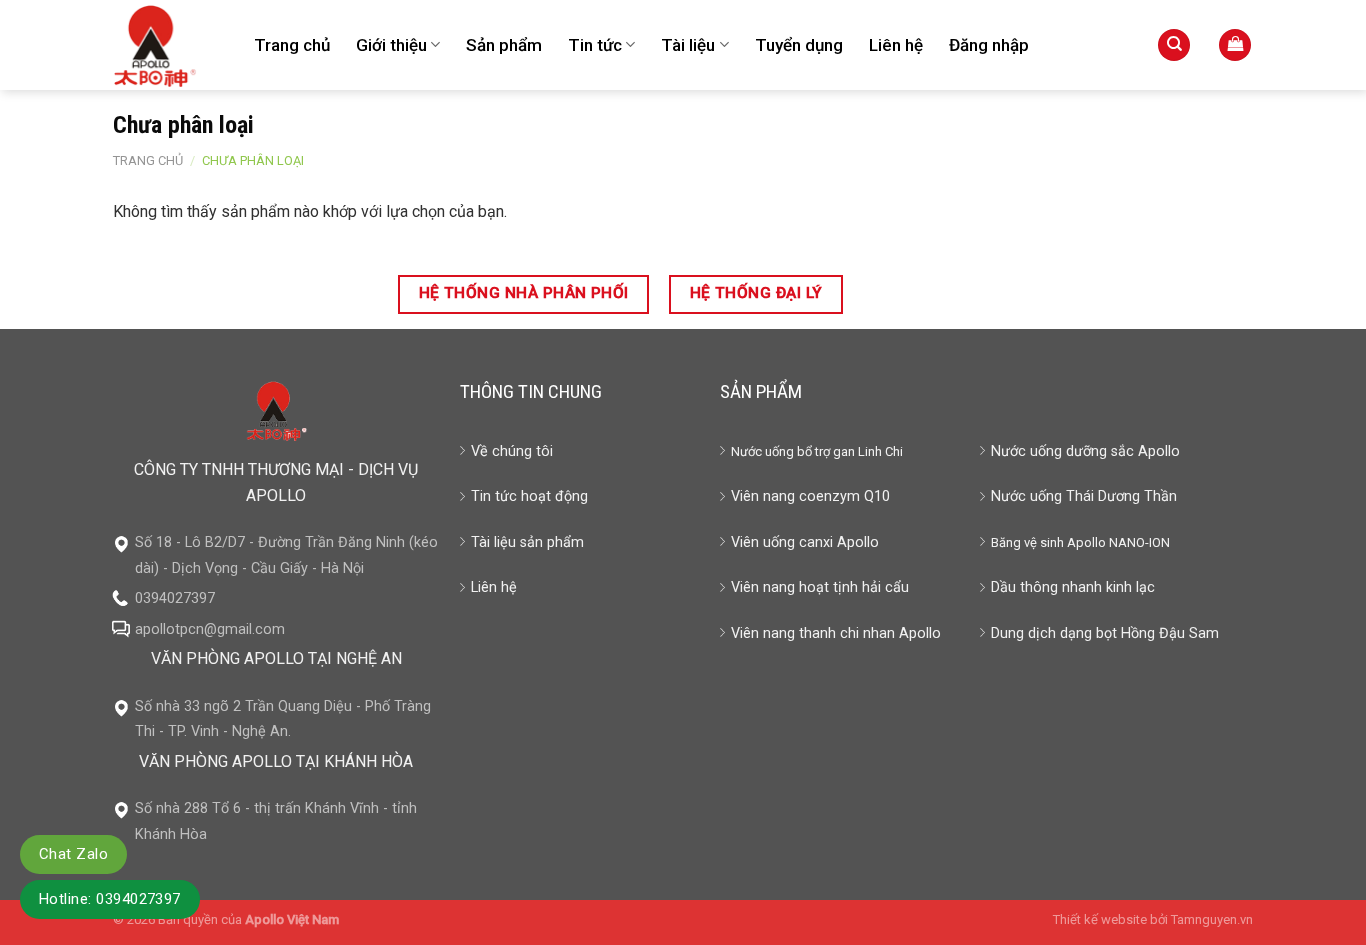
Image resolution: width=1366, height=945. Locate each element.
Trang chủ (292, 45)
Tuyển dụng (799, 45)
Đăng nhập (989, 45)
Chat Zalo (73, 854)
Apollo (1086, 542)
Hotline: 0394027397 (110, 899)
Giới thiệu (391, 45)
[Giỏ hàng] (1235, 45)
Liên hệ (896, 45)
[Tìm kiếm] (1174, 45)
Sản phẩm (504, 45)
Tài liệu (688, 45)
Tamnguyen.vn (1212, 919)
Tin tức (595, 45)
